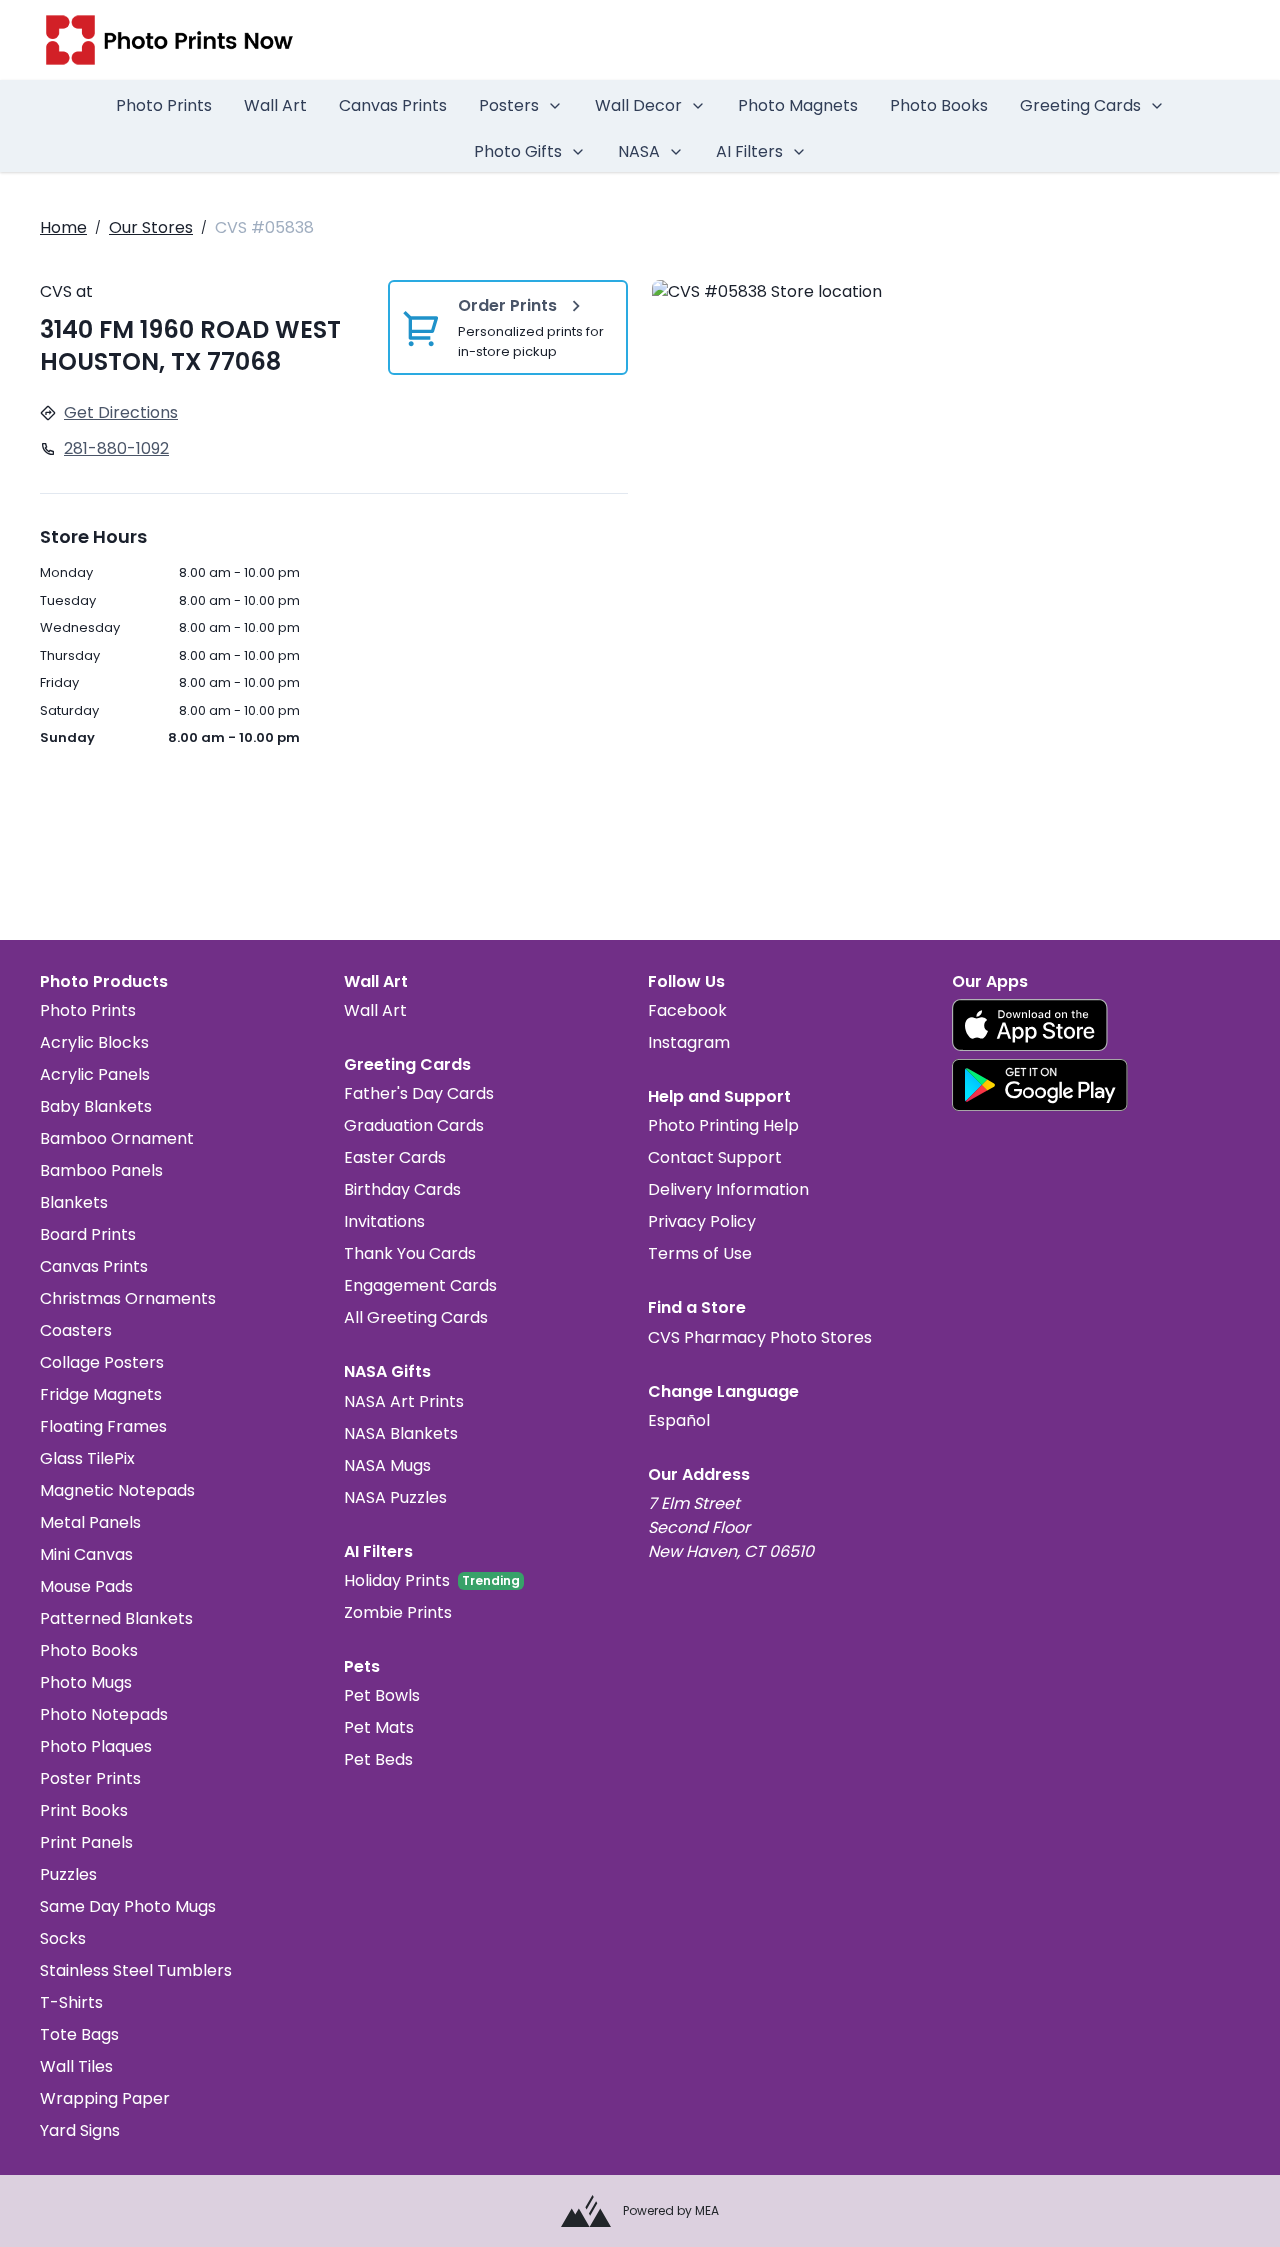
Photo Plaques (96, 1746)
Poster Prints (90, 1778)
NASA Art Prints (404, 1401)
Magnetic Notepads (117, 1490)
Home (63, 227)
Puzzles (68, 1874)
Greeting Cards (1080, 105)
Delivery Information (728, 1189)
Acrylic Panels (95, 1074)
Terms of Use (700, 1253)
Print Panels (86, 1842)
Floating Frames (103, 1426)
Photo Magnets (798, 105)
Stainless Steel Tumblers (136, 1970)
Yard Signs (80, 2130)
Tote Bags (79, 2034)
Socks (63, 1938)
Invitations (384, 1221)
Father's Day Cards (419, 1093)
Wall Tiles (76, 2066)
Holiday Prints (397, 1580)
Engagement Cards (420, 1285)
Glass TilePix (87, 1458)
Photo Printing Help (723, 1125)
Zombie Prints (398, 1612)
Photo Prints (164, 105)
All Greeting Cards (416, 1317)
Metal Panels (90, 1522)
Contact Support (715, 1157)
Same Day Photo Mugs (128, 1906)
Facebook (687, 1010)
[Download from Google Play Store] (1040, 1085)
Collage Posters (102, 1362)
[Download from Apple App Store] (1030, 1025)
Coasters (76, 1330)
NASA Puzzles (395, 1497)
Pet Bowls (382, 1695)
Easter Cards (395, 1157)
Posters (509, 105)
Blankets (74, 1202)
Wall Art (275, 105)
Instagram (689, 1042)
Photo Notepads (104, 1714)
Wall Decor (638, 105)
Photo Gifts (518, 151)
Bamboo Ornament (117, 1138)
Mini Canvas (86, 1554)
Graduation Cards (414, 1125)
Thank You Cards (410, 1253)
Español (679, 1420)
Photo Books (939, 105)
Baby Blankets (96, 1106)
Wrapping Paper (105, 2098)
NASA (639, 151)
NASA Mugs (387, 1465)
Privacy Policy (702, 1221)
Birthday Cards (402, 1189)
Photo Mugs (86, 1682)
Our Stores (151, 227)
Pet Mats (379, 1727)
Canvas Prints (393, 105)
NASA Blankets (401, 1433)
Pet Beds (378, 1759)
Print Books (84, 1810)
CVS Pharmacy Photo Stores (760, 1337)
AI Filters (749, 151)
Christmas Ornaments (128, 1298)
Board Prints (88, 1234)
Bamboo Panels (101, 1170)
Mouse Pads (86, 1586)
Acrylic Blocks (94, 1042)
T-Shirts (71, 2002)
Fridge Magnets (101, 1394)
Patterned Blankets (116, 1618)
